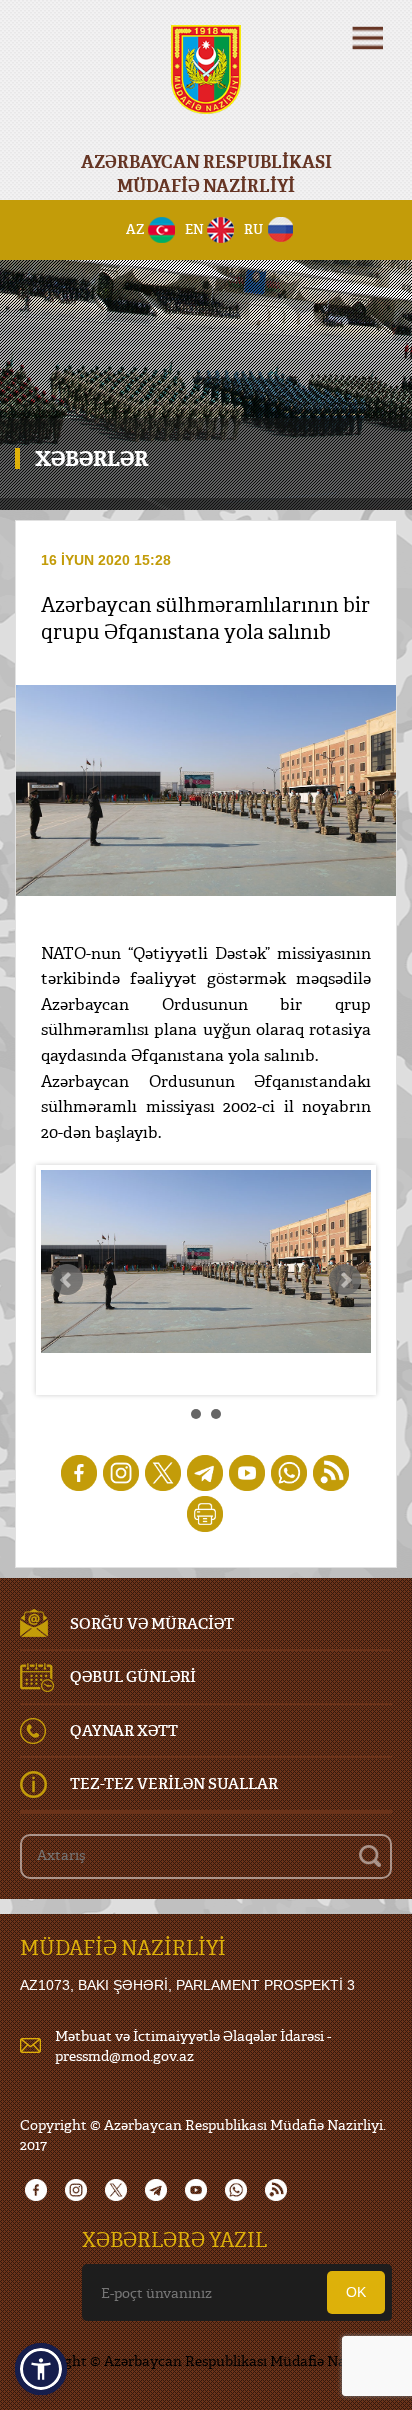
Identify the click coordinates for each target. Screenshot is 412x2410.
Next (345, 1280)
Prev (67, 1280)
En (194, 229)
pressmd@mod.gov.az (124, 2055)
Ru (253, 229)
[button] (41, 2369)
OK (356, 2292)
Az (135, 229)
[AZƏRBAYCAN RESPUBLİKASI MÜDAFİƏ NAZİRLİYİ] (206, 82)
